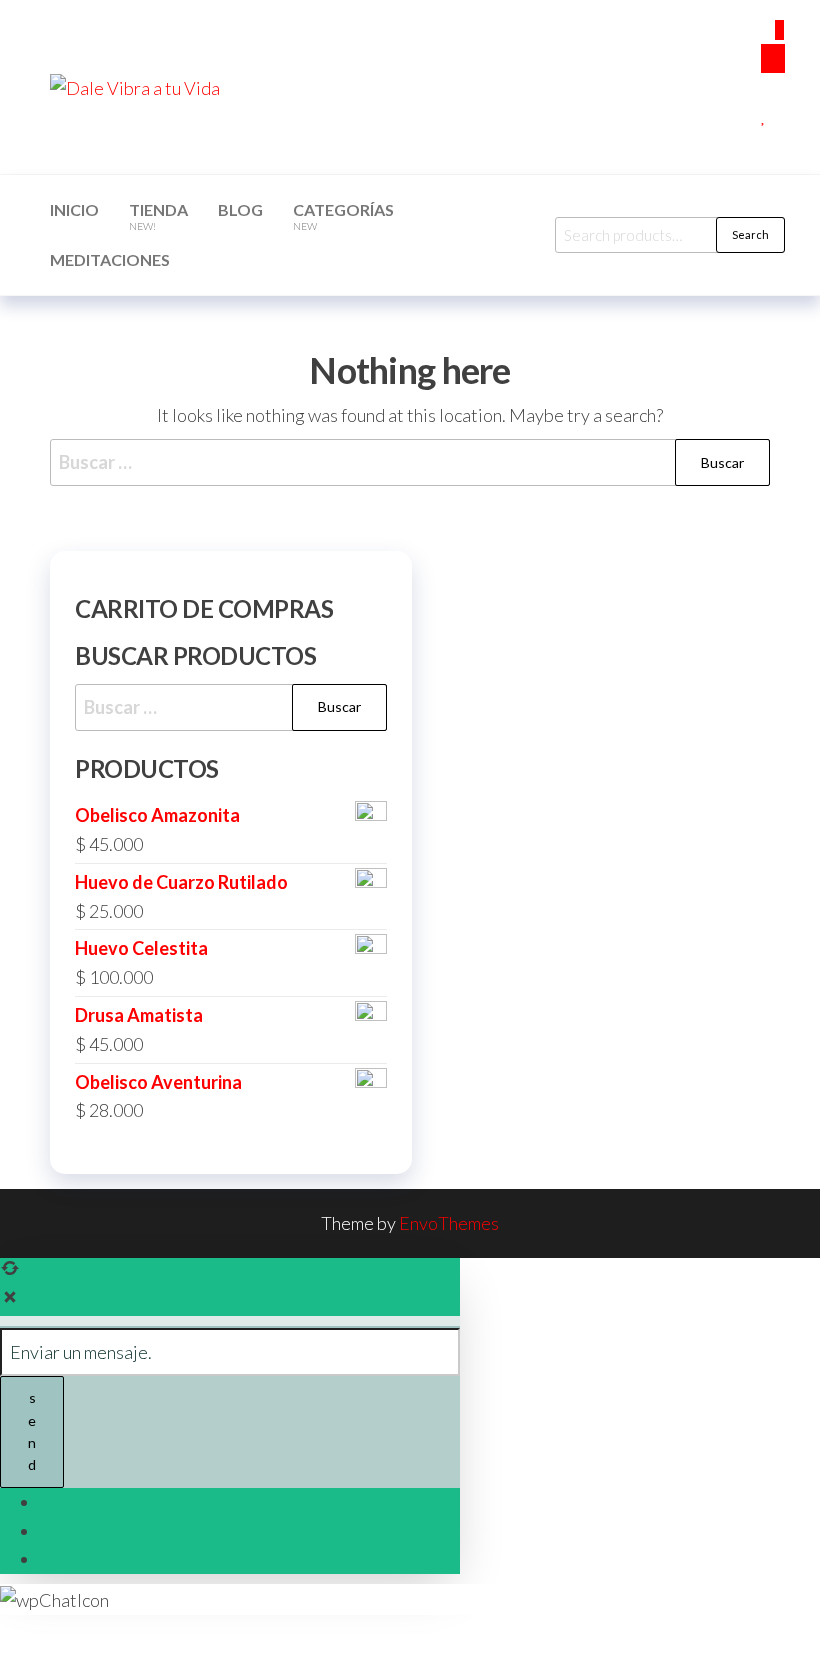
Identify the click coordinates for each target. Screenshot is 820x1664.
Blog (240, 209)
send (32, 1431)
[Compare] (768, 144)
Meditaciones (110, 259)
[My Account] (768, 87)
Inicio (74, 209)
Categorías (343, 216)
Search (750, 234)
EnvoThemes (449, 1223)
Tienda (158, 216)
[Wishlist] (764, 115)
